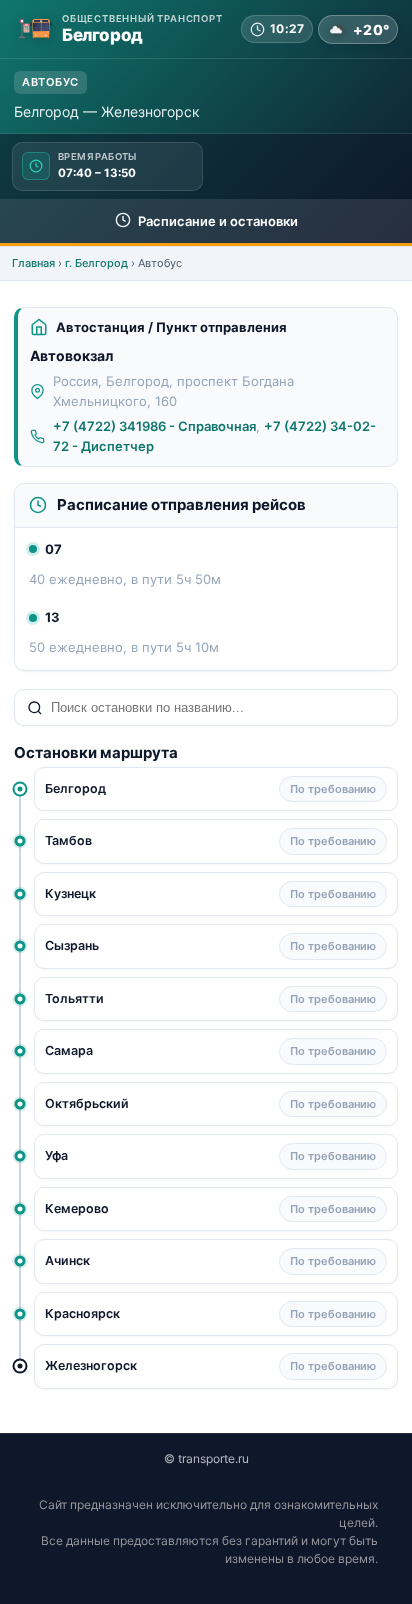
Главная (33, 263)
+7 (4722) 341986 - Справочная (154, 426)
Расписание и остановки (216, 221)
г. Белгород (96, 263)
